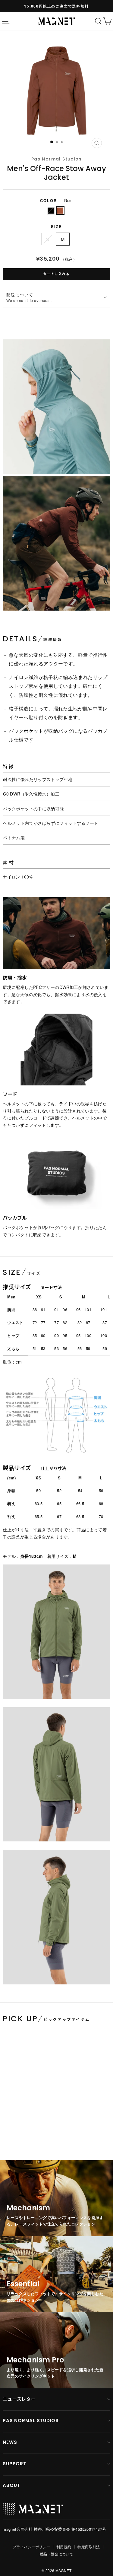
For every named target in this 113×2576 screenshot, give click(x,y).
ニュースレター (19, 2399)
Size (57, 227)
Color (56, 200)
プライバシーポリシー (31, 2547)
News (10, 2442)
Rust (60, 211)
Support (14, 2464)
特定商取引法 (89, 2547)
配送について (29, 297)
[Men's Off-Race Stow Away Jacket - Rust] (13, 2127)
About (11, 2485)
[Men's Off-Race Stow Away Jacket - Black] (7, 2127)
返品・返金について (56, 2554)
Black (51, 211)
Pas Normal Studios (56, 159)
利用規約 (64, 2547)
